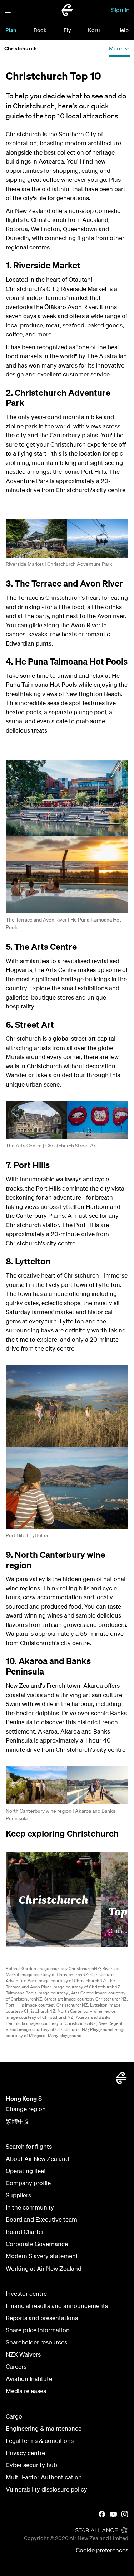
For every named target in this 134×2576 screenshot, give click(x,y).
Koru (94, 30)
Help (123, 30)
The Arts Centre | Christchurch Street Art (51, 1146)
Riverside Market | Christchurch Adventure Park (59, 564)
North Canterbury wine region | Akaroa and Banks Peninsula (61, 1815)
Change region (26, 2109)
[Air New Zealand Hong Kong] (67, 10)
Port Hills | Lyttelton (28, 1535)
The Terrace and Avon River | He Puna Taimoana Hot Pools (63, 924)
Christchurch (53, 1899)
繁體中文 (18, 2121)
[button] (8, 10)
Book (40, 30)
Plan (11, 30)
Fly (67, 30)
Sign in (120, 10)
